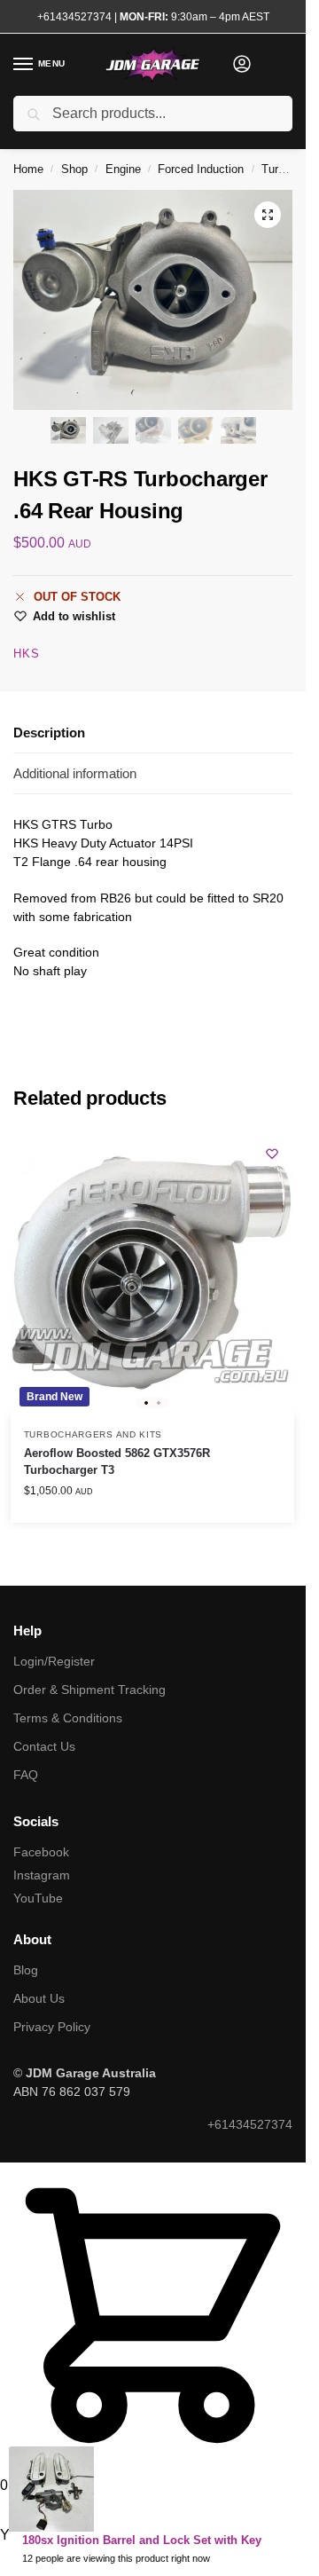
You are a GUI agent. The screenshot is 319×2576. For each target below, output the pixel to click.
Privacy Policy (52, 2027)
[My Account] (242, 65)
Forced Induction (201, 169)
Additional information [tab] (75, 773)
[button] (268, 215)
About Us (39, 1998)
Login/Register (54, 1661)
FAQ (26, 1775)
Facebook (41, 1852)
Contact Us (44, 1746)
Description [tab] (49, 733)
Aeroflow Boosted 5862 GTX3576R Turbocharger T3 (117, 1462)
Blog (26, 1970)
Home (28, 169)
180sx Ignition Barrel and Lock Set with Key (142, 2540)
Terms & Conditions (68, 1718)
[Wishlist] (272, 1154)
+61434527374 (74, 17)
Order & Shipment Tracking (89, 1690)
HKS (27, 654)
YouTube (38, 1898)
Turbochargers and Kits (93, 1434)
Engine (123, 169)
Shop (74, 169)
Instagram (42, 1875)
